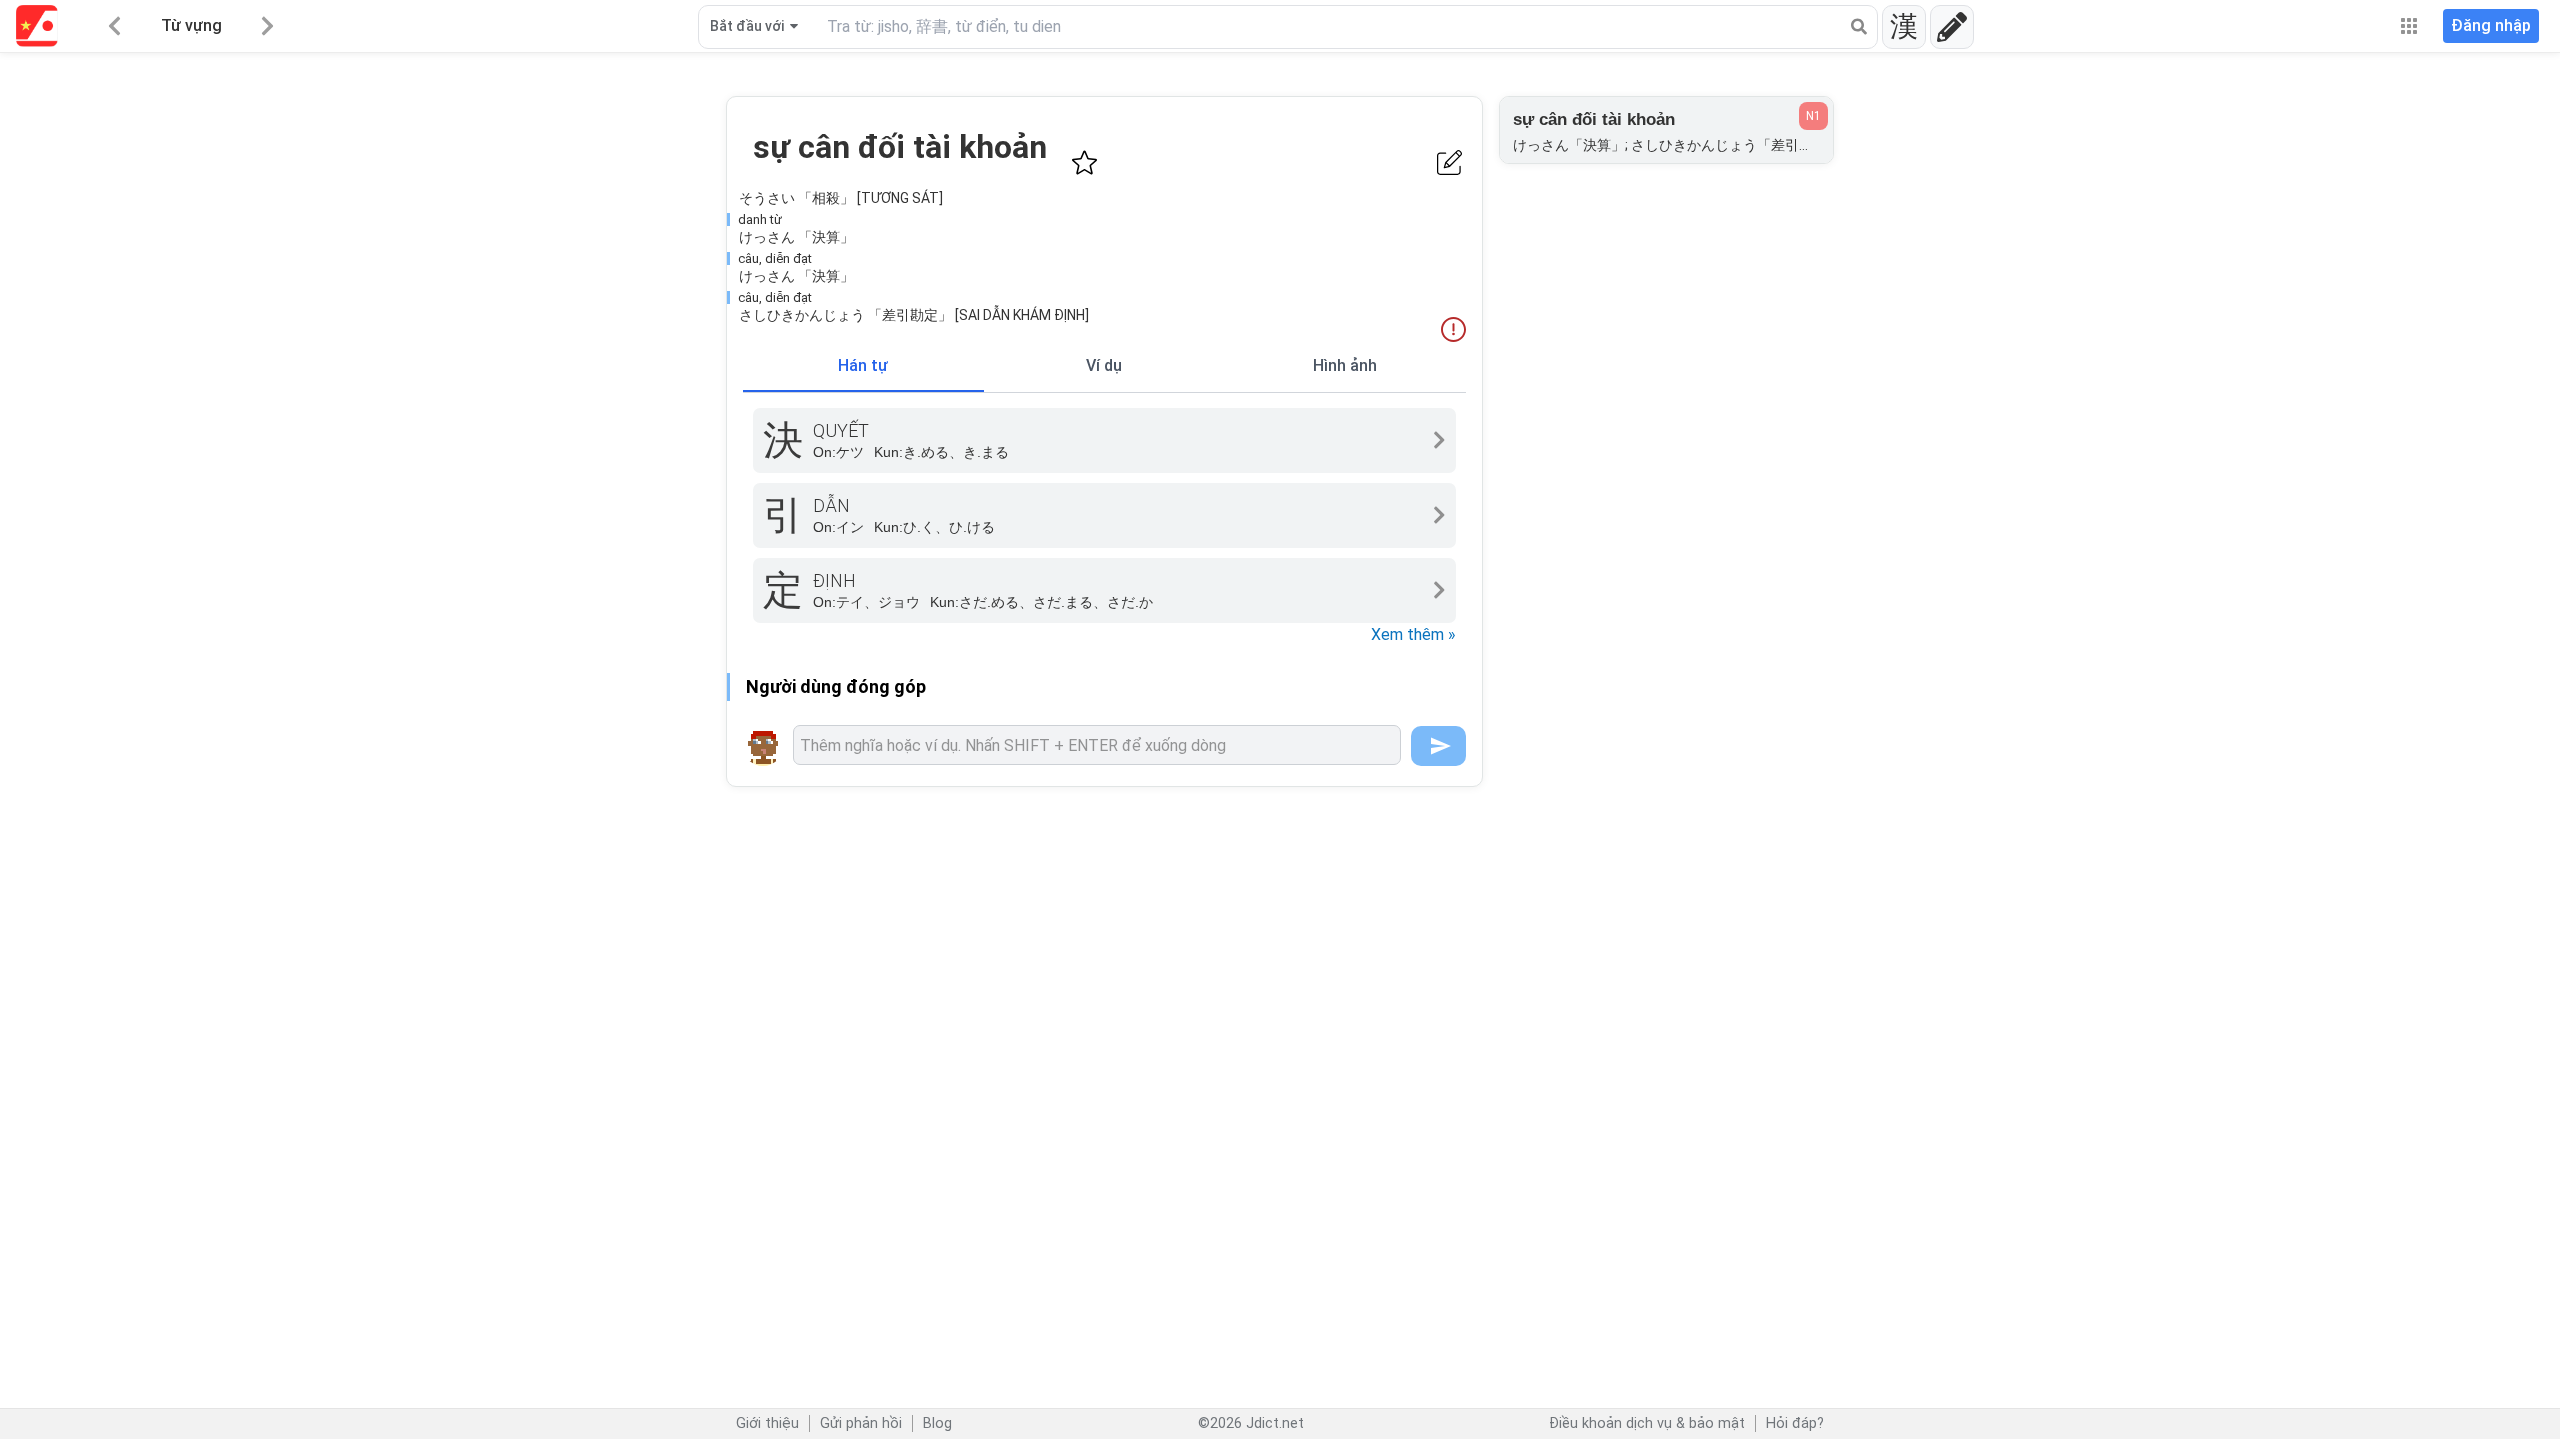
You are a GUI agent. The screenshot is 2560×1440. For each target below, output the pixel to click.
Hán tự (863, 365)
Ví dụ (1104, 365)
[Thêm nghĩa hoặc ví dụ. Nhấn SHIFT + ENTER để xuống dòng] (1097, 745)
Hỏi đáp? (1795, 1423)
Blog (937, 1423)
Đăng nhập (2491, 25)
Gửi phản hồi (861, 1423)
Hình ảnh (1345, 365)
